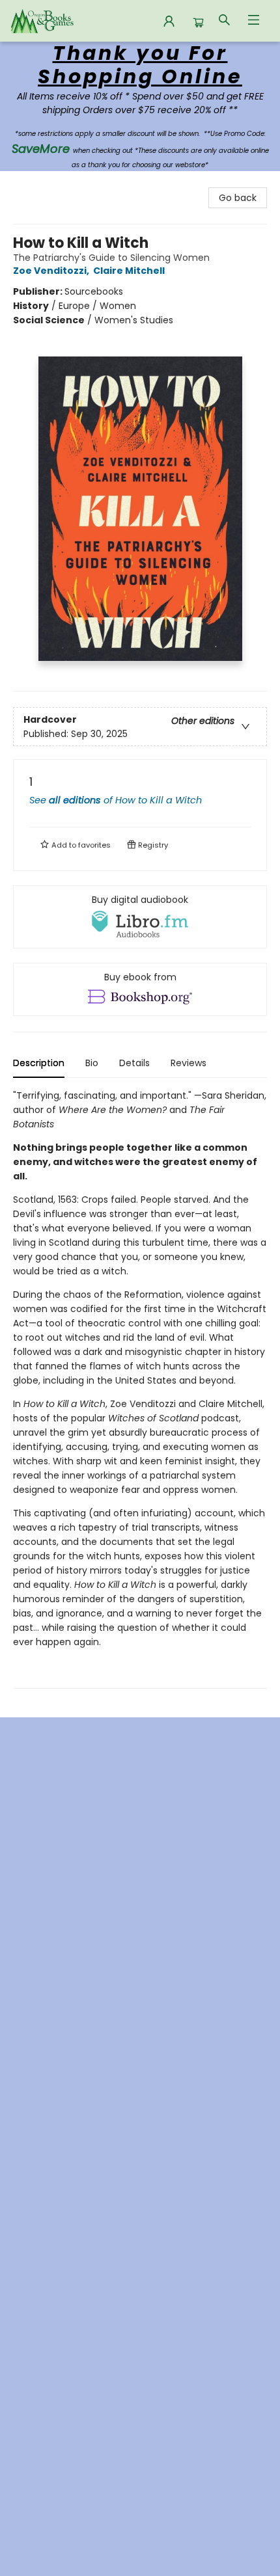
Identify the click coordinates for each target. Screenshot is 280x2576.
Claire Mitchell (129, 271)
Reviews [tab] (189, 1063)
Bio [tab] (92, 1063)
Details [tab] (134, 1063)
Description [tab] (39, 1063)
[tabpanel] (140, 1389)
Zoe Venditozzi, (52, 271)
